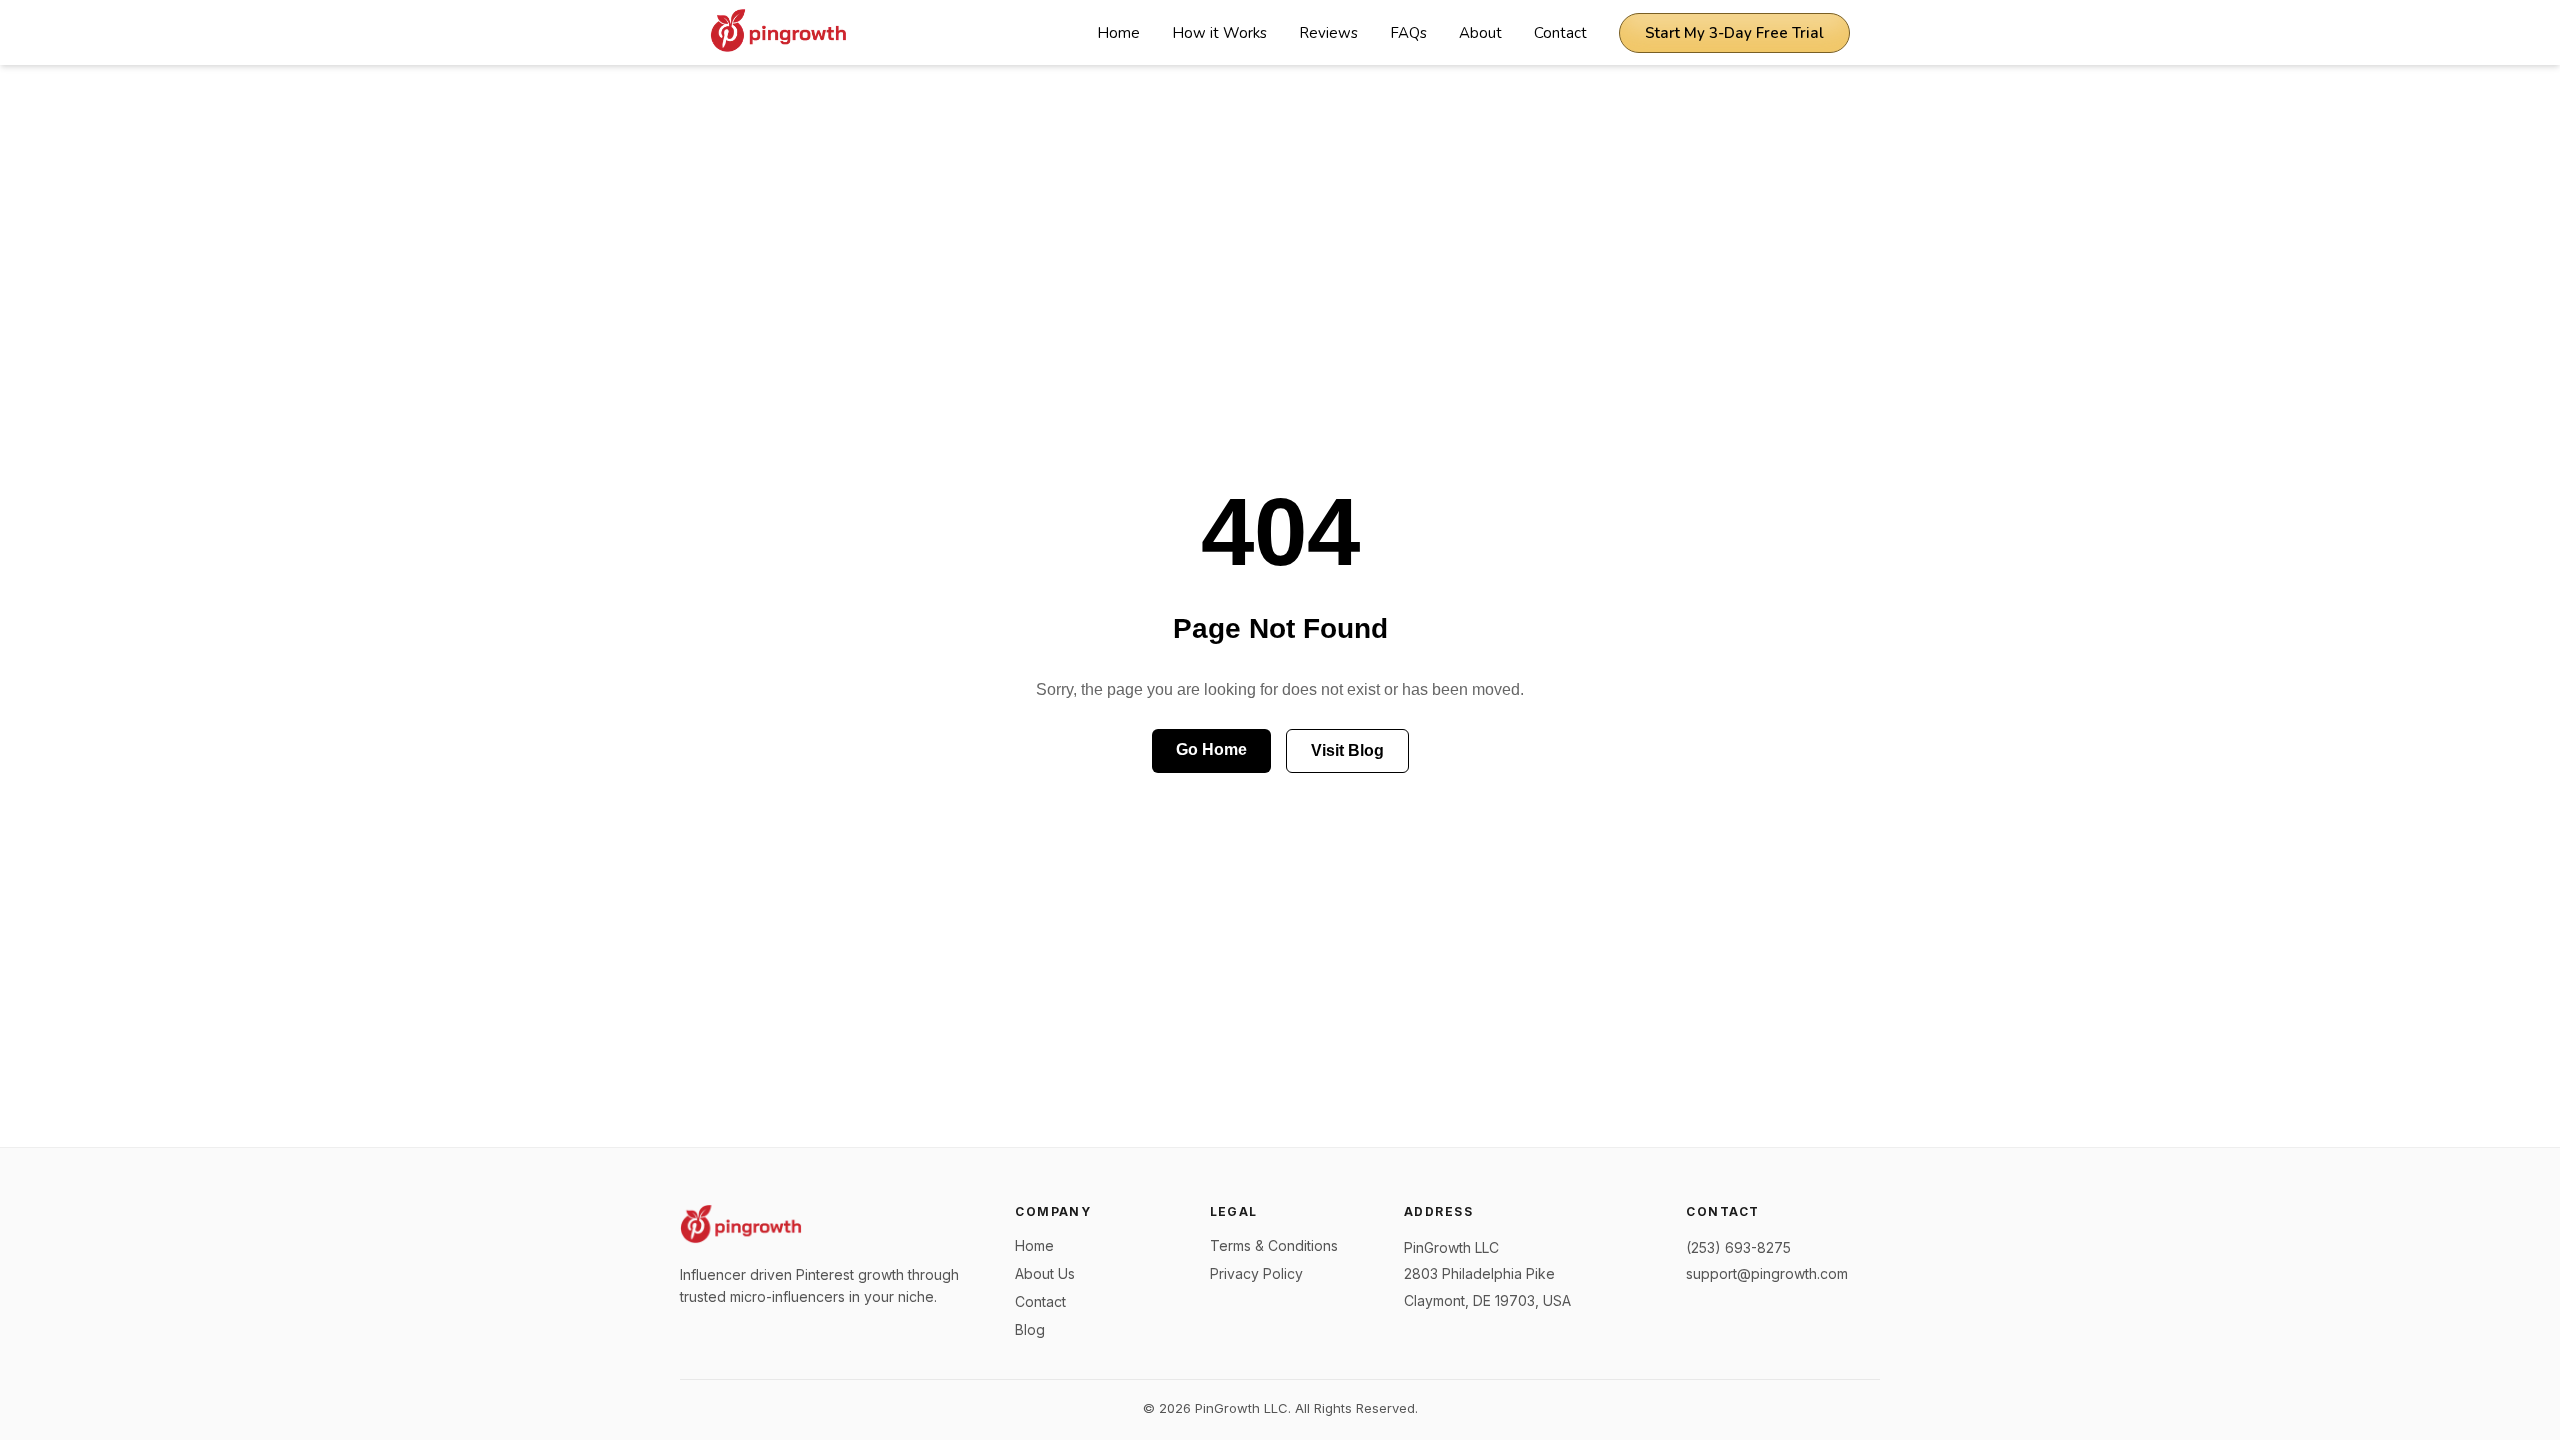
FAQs (1408, 33)
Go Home (1211, 749)
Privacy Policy (1256, 1273)
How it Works (1219, 33)
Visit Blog (1347, 750)
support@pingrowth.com (1767, 1273)
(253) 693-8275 (1738, 1247)
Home (1118, 33)
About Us (1045, 1273)
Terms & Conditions (1274, 1245)
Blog (1030, 1329)
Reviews (1328, 33)
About (1480, 33)
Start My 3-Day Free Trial (1734, 33)
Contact (1560, 33)
